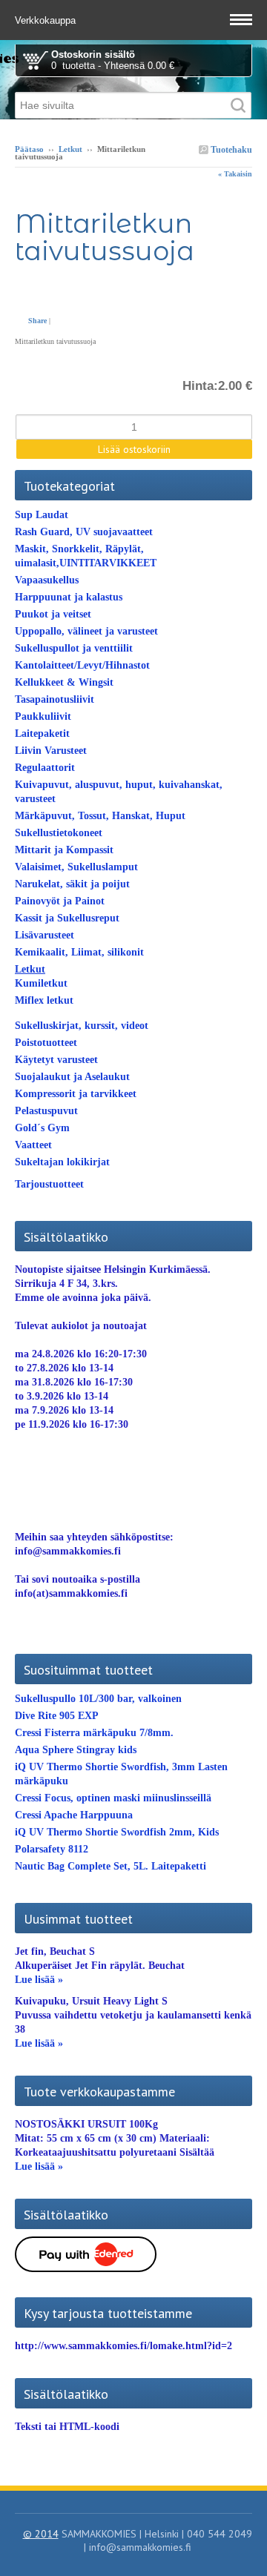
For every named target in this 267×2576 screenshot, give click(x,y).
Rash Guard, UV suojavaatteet (84, 532)
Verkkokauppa (47, 20)
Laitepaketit (42, 734)
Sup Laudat (42, 515)
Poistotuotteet (46, 1043)
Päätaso (29, 149)
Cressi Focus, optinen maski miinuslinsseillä (113, 1798)
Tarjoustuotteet (49, 1184)
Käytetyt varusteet (56, 1060)
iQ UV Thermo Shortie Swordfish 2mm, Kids (117, 1832)
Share (37, 321)
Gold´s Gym (42, 1128)
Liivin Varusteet (51, 751)
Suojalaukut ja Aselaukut (72, 1077)
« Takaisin (235, 174)
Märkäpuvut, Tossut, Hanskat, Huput (100, 816)
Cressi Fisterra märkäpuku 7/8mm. (94, 1733)
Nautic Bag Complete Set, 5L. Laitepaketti (111, 1866)
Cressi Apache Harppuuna (74, 1815)
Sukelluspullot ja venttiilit (74, 648)
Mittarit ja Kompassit (64, 850)
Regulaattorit (45, 768)
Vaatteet (33, 1145)
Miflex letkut (44, 1000)
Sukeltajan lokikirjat (62, 1162)
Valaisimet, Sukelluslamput (76, 867)
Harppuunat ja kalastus (69, 597)
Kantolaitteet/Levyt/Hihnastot (82, 665)
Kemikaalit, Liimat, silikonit (79, 952)
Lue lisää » (39, 1980)
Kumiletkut (41, 983)
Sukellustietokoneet (59, 833)
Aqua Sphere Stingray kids (76, 1750)
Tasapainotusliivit (55, 699)
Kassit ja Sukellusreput (67, 918)
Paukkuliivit (43, 716)
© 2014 (41, 2534)
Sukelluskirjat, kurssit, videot (82, 1026)
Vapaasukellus (47, 580)
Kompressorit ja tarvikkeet (76, 1094)
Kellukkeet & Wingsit (64, 682)
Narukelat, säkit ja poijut (72, 884)
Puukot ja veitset (53, 614)
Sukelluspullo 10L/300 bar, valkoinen (98, 1699)
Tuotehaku (230, 150)
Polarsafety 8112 (52, 1849)
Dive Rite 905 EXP (57, 1716)
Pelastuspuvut (46, 1111)
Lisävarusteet (44, 935)
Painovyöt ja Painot (60, 901)
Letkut (70, 149)
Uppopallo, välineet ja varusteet (86, 631)
